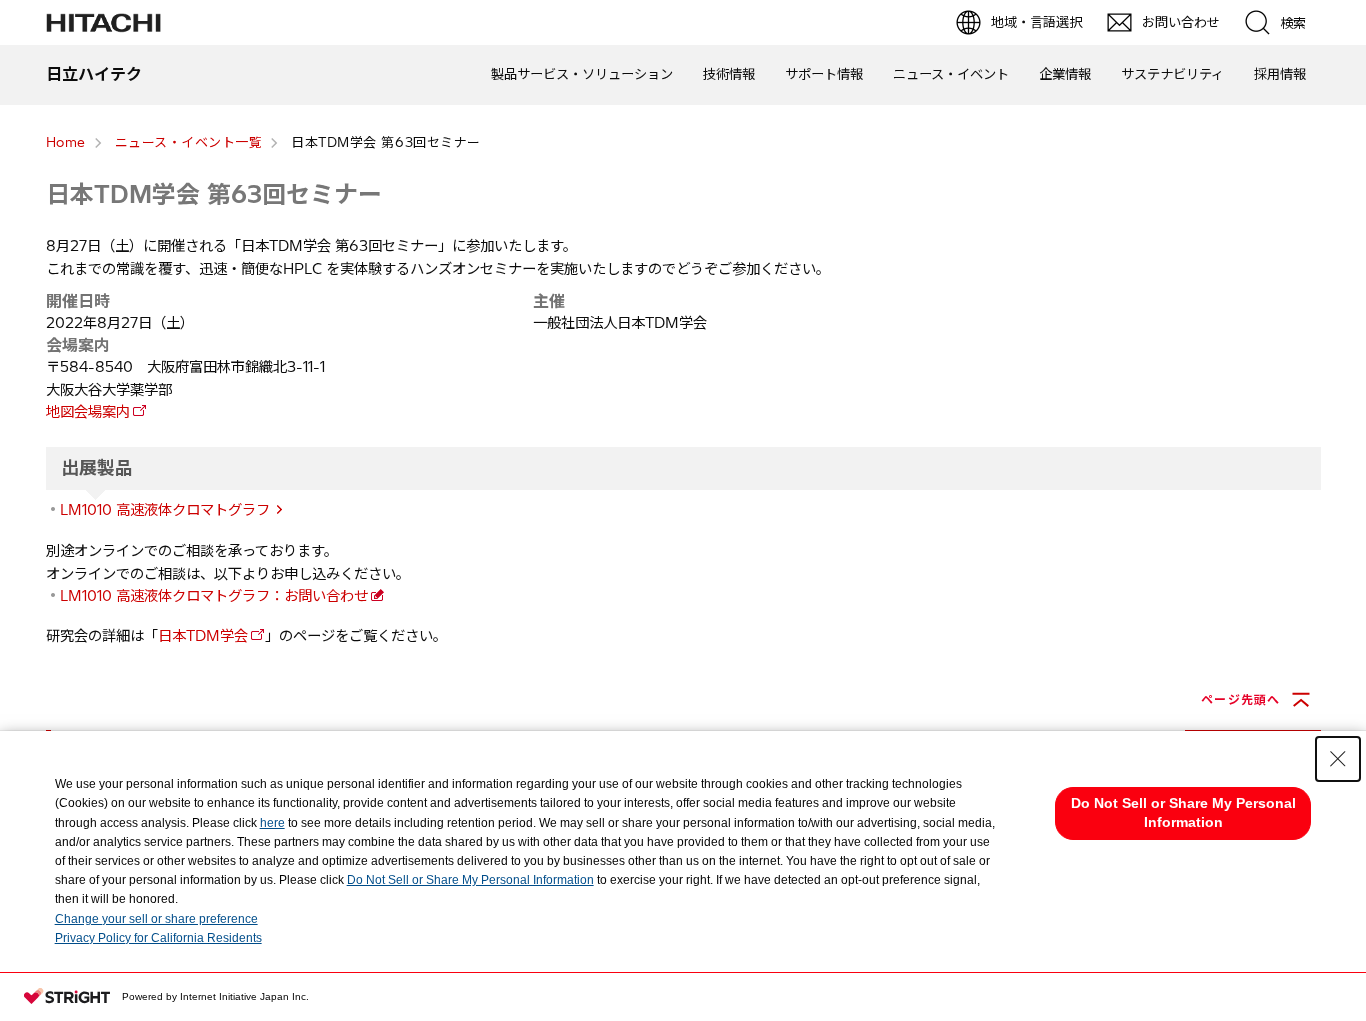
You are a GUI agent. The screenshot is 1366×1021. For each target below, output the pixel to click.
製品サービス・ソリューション (582, 74)
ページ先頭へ (1240, 699)
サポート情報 (824, 74)
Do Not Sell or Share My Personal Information (470, 880)
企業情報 (1065, 74)
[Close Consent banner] (1338, 759)
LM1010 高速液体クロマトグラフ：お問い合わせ (214, 596)
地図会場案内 (88, 412)
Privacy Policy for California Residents (158, 938)
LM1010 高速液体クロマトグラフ (165, 510)
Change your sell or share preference (156, 919)
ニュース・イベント (951, 74)
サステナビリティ (1172, 74)
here (272, 823)
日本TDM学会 (203, 636)
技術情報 (729, 74)
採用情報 (1280, 74)
